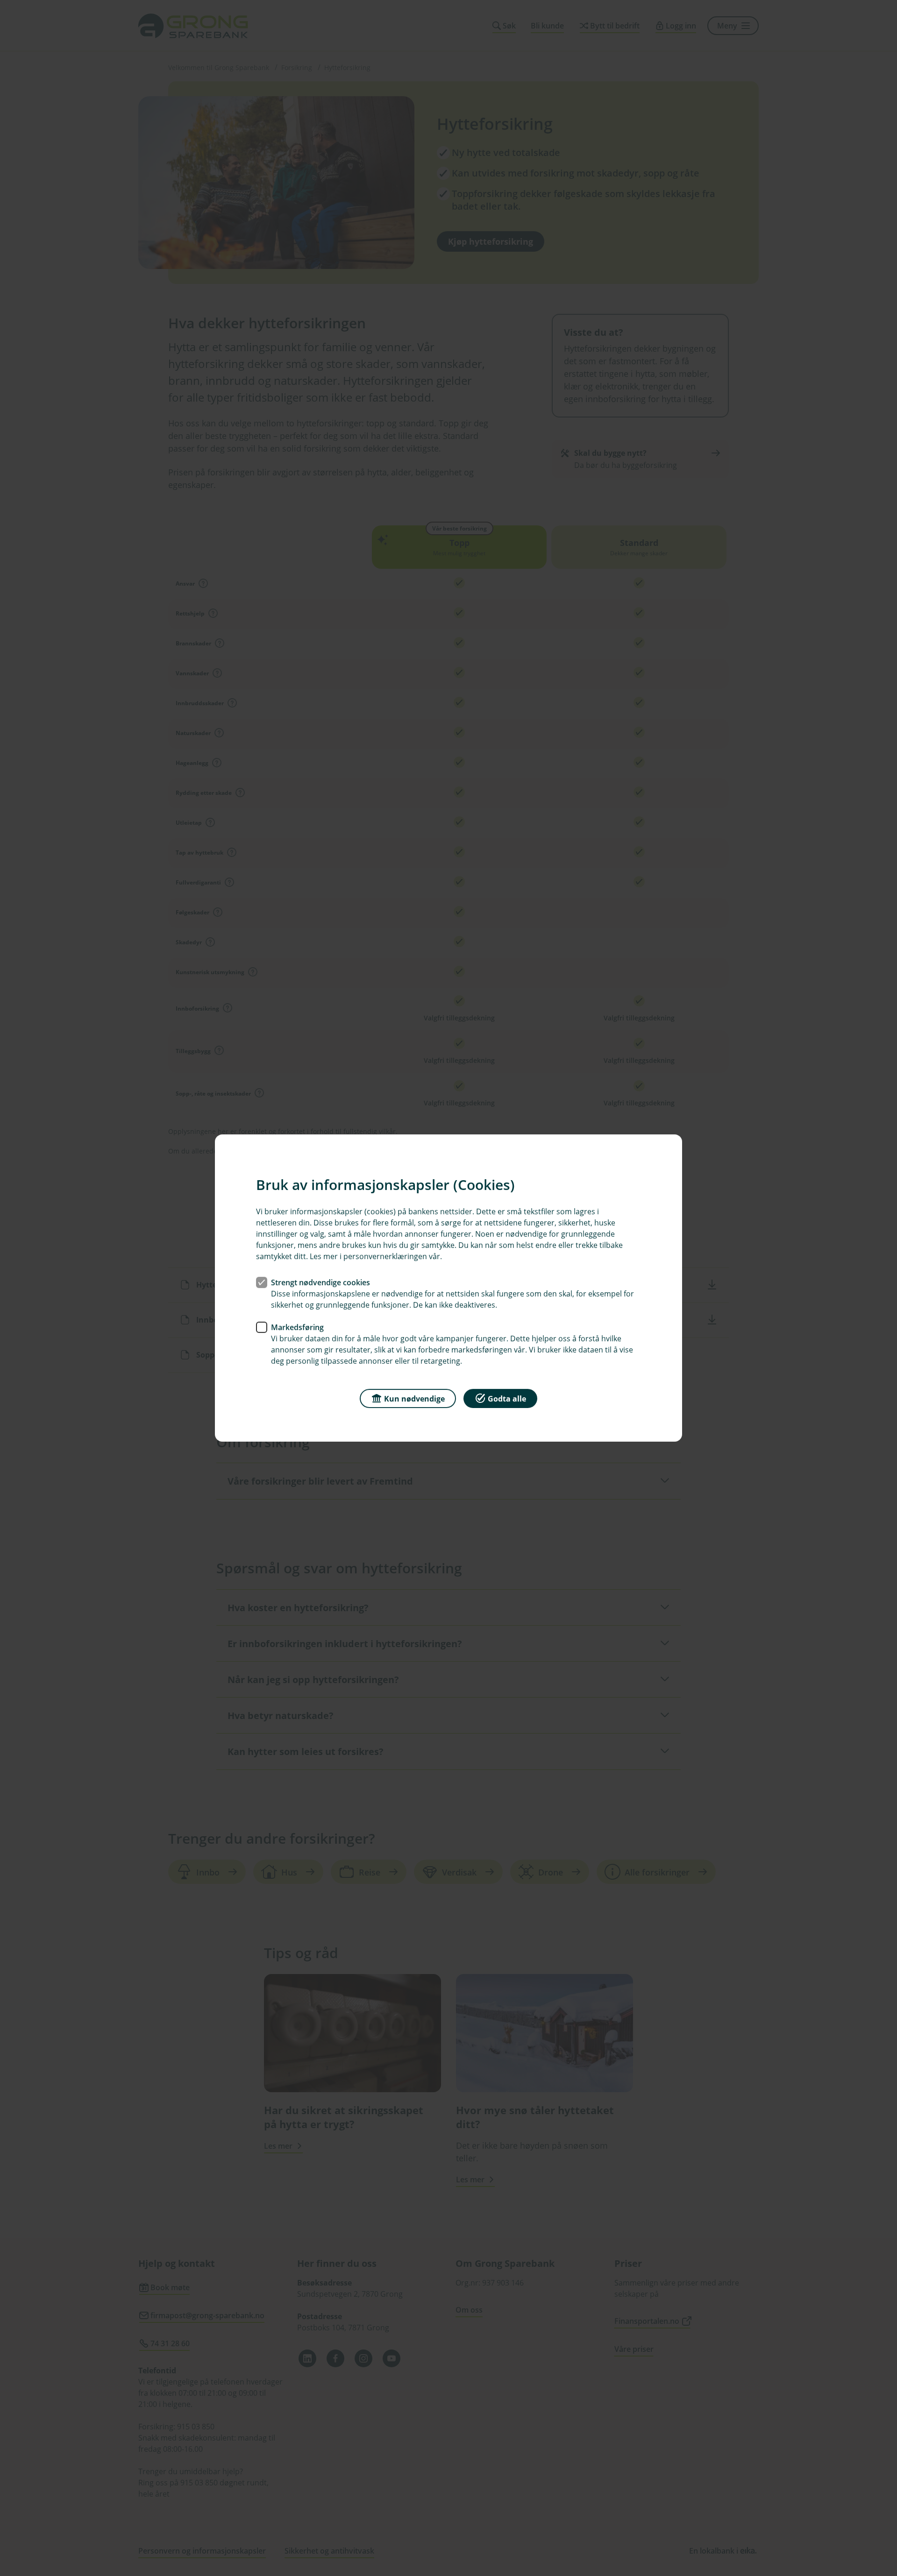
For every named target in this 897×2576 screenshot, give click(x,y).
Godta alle (507, 1399)
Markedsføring (297, 1327)
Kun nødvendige (414, 1399)
